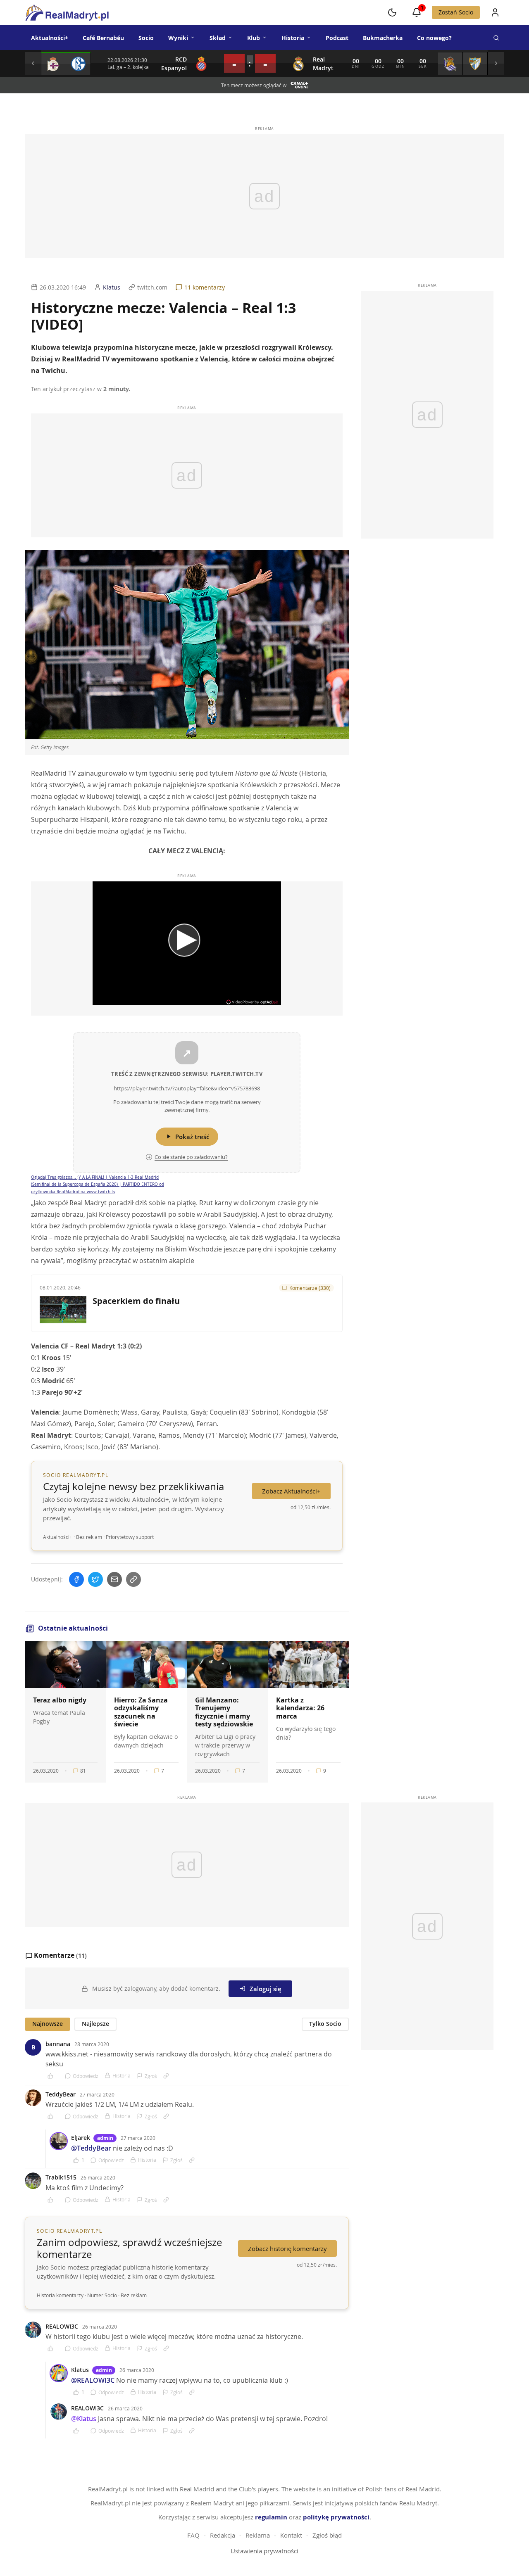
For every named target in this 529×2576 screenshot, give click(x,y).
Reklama (258, 2535)
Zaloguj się (266, 1989)
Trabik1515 (61, 2177)
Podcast (337, 38)
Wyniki (178, 38)
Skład (218, 38)
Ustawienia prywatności (264, 2551)
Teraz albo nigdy (60, 1700)
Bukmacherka (383, 38)
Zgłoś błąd (327, 2535)
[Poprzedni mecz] (33, 64)
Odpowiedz (86, 2076)
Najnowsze (48, 2024)
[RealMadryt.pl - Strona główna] (67, 12)
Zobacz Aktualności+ (291, 1491)
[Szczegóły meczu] (54, 64)
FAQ (193, 2535)
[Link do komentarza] (166, 2076)
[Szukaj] (496, 38)
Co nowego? (434, 38)
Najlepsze (95, 2024)
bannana (58, 2044)
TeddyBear (61, 2094)
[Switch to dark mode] (392, 12)
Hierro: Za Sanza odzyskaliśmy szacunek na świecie (141, 1712)
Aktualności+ (50, 38)
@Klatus (84, 2419)
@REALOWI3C (93, 2380)
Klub (254, 38)
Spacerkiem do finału (136, 1301)
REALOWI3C (62, 2326)
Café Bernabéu (103, 38)
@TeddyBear (91, 2148)
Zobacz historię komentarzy (287, 2248)
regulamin (271, 2517)
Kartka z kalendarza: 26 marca (300, 1708)
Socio (146, 38)
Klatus (80, 2370)
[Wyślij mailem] (114, 1579)
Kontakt (291, 2535)
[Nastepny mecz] (496, 64)
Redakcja (223, 2535)
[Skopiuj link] (133, 1579)
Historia (293, 38)
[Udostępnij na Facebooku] (76, 1579)
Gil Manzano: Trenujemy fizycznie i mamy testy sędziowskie (224, 1712)
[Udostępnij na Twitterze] (95, 1579)
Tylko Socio (325, 2024)
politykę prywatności (336, 2517)
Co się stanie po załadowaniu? (191, 1157)
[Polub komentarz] (53, 2076)
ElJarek (81, 2138)
